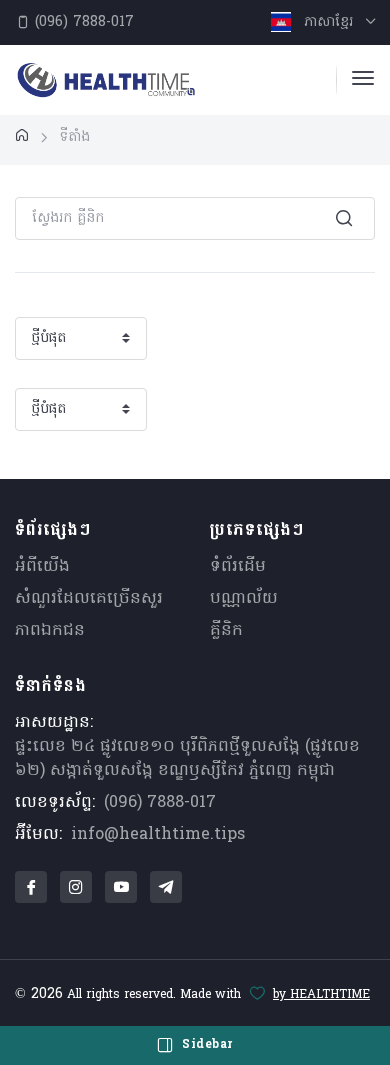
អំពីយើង (42, 567)
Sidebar (205, 1045)
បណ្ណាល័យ (244, 599)
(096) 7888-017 (82, 22)
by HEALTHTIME (321, 995)
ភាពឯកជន (50, 631)
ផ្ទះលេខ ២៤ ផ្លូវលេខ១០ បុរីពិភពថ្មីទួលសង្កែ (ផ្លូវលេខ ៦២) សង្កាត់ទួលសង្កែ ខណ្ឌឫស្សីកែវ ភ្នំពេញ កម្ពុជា (187, 759)
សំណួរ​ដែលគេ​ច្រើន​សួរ (89, 599)
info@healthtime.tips (158, 835)
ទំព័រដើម (238, 567)
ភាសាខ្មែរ (328, 22)
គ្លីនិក (226, 631)
